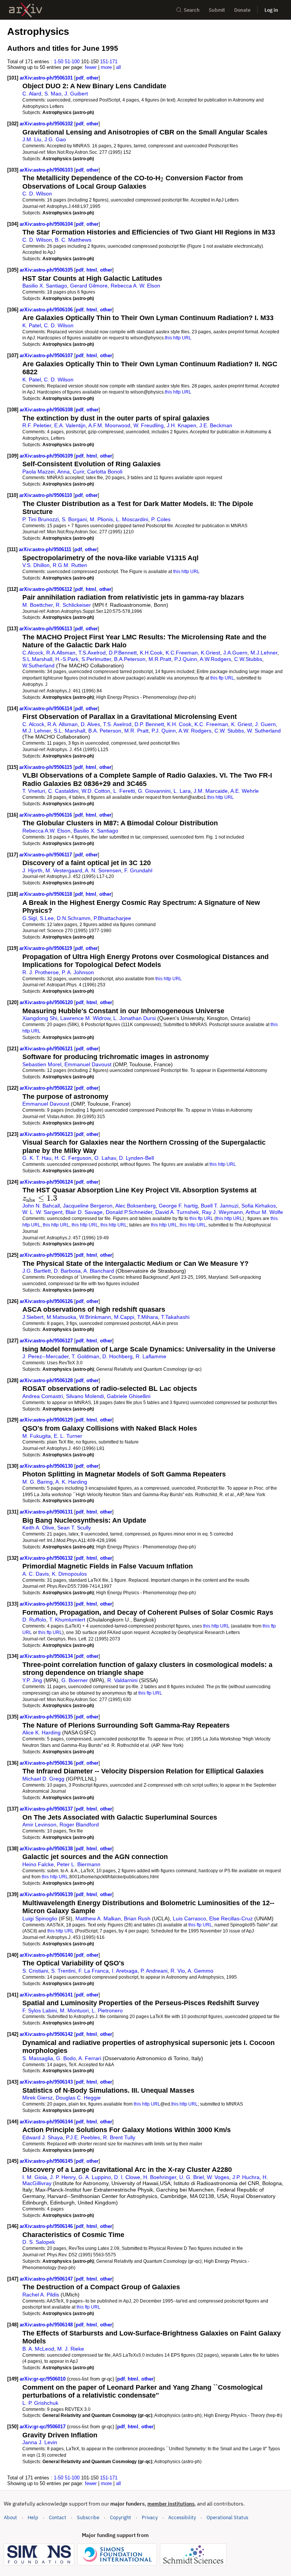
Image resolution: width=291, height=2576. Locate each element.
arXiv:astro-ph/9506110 (46, 495)
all (118, 67)
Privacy (150, 2517)
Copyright (120, 2517)
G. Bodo (66, 2058)
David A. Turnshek (177, 1212)
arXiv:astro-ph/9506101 (47, 78)
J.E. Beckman (216, 425)
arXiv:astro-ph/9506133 (47, 1604)
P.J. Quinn (164, 731)
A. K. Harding (71, 1482)
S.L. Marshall (70, 731)
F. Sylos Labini (40, 2010)
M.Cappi (124, 1317)
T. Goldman (85, 1356)
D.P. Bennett (149, 724)
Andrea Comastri (43, 1396)
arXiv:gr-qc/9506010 (43, 2379)
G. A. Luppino (95, 2177)
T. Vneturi (34, 791)
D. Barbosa (67, 1271)
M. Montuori (74, 2010)
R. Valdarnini (122, 1680)
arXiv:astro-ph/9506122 (47, 1088)
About (10, 2517)
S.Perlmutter (96, 659)
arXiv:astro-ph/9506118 (46, 894)
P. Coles (161, 519)
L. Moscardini (132, 519)
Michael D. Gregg (43, 1779)
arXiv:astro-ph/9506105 (47, 270)
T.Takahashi (175, 1317)
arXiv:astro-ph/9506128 (47, 1380)
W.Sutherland (38, 665)
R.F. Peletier (37, 425)
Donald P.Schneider (129, 1212)
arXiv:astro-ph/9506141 (47, 1995)
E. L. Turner (68, 1436)
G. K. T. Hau (37, 1158)
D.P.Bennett (123, 653)
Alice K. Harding (41, 1732)
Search (192, 10)
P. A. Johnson (78, 972)
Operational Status (227, 2517)
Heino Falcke (38, 1864)
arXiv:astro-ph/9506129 (47, 1420)
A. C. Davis (36, 1574)
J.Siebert (33, 1317)
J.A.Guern (235, 653)
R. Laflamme (151, 1356)
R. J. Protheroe (41, 972)
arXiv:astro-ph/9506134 (47, 1656)
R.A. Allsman (63, 724)
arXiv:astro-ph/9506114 (46, 708)
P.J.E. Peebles (83, 2137)
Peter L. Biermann (79, 1864)
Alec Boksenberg (135, 1206)
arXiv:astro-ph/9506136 (47, 1763)
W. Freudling (149, 425)
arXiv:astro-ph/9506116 (46, 815)
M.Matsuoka (61, 1317)
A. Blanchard (99, 1271)
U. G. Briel (192, 2177)
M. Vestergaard (64, 870)
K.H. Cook (179, 724)
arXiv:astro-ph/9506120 (47, 1002)
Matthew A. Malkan (98, 1918)
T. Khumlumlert (67, 1620)
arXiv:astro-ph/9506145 (47, 2161)
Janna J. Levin (40, 2442)
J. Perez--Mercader (45, 1356)
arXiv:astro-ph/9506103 (47, 170)
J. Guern (265, 724)
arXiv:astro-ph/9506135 (47, 1717)
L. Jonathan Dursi (135, 1018)
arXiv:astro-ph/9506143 (47, 2082)
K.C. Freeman (211, 724)
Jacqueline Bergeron (88, 1206)
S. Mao (53, 94)
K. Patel (32, 325)
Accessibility (182, 2517)
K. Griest (242, 724)
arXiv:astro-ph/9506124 (47, 1182)
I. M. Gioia (35, 2177)
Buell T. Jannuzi (220, 1206)
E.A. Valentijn (70, 425)
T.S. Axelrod (117, 724)
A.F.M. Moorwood (109, 425)
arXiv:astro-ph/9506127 (47, 1341)
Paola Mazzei (38, 472)
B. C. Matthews (73, 240)
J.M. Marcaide (211, 791)
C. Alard (32, 94)
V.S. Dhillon (36, 565)
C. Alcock (33, 724)
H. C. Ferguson (73, 1158)
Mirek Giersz (38, 2098)
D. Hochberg (117, 1356)
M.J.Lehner (264, 653)
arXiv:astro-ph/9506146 (47, 2226)
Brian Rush (137, 1918)
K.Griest (210, 653)
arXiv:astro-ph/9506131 (47, 1512)
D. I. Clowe (127, 2177)
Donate (242, 10)
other (92, 78)
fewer (91, 67)
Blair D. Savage (84, 1212)
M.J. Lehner (37, 731)
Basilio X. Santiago (45, 286)
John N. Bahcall (41, 1206)
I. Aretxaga (125, 1971)
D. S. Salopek (39, 2242)
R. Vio (178, 1971)
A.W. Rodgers (195, 731)
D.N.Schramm (74, 918)
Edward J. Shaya (43, 2137)
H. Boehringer (160, 2177)
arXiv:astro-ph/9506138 (47, 1849)
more (106, 67)
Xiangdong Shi (40, 1018)
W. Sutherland (264, 731)
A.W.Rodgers (215, 659)
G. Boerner (75, 1680)
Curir (78, 472)
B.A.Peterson (130, 659)
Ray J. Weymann (222, 1212)
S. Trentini (63, 1971)
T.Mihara (148, 1317)
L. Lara (182, 791)
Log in (271, 10)
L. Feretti (124, 791)
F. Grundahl (138, 870)
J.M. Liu (32, 139)
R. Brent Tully (119, 2137)
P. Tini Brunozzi (41, 519)
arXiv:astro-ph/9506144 (47, 2122)
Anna (63, 472)
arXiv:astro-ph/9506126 (47, 1301)
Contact (58, 2517)
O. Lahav (105, 1158)
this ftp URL (222, 678)
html (92, 270)
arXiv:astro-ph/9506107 (47, 355)
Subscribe (88, 2517)
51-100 (72, 62)
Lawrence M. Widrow (85, 1018)
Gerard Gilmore (89, 286)
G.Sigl (30, 918)
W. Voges (218, 2177)
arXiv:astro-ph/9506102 (47, 124)
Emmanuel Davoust (88, 1064)
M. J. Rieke (71, 2349)
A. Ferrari (90, 2058)
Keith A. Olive (38, 1528)
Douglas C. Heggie (78, 2098)
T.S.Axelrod (92, 653)
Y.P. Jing (32, 1680)
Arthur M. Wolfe (264, 1212)
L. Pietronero (107, 2010)
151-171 (109, 62)
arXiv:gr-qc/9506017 (43, 2427)
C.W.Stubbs (248, 659)
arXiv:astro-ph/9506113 (46, 629)
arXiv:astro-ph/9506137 (47, 1809)
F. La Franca (94, 1971)
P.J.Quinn (186, 659)
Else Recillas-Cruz (231, 1918)
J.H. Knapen (181, 425)
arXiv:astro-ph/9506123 (47, 1134)
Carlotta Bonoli (105, 472)
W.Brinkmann (95, 1317)
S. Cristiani (35, 1971)
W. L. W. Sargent (42, 1212)
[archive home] (26, 10)
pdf (80, 78)
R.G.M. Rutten (70, 565)
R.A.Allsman (61, 653)
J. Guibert (76, 94)
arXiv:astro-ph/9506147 (47, 2279)
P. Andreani (154, 1971)
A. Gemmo (200, 1971)
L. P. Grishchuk (40, 2403)
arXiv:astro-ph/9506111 (46, 549)
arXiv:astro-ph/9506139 (47, 1894)
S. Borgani (74, 519)
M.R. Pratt (136, 731)
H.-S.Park (67, 659)
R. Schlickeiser (73, 605)
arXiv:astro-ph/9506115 (46, 767)
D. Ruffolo (34, 1620)
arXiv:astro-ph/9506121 (47, 1049)
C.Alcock (33, 653)
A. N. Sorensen (103, 870)
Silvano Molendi (85, 1396)
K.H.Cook (151, 653)
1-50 (59, 62)
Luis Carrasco (189, 1918)
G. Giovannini (154, 791)
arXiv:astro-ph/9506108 (47, 410)
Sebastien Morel (42, 1064)
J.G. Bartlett (37, 1271)
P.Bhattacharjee (112, 918)
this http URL (178, 338)
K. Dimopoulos (69, 1574)
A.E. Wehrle (245, 791)
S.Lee (47, 918)
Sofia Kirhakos (259, 1206)
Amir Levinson (39, 1825)
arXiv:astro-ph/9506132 (47, 1558)
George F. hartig (178, 1206)
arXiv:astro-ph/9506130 (47, 1466)
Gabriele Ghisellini (129, 1396)
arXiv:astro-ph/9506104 (47, 224)
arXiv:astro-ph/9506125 (47, 1255)
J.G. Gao (55, 139)
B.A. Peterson (105, 731)
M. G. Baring (38, 1482)
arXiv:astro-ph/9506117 (46, 855)
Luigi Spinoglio (40, 1918)
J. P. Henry (63, 2177)
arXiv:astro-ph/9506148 (47, 2325)
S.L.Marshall (37, 659)
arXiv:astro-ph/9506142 (47, 2034)
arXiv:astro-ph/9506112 (46, 589)
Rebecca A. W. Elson (135, 286)
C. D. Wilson (37, 194)
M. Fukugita (37, 1436)
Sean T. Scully (74, 1528)
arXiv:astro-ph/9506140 (47, 1955)
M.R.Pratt (160, 659)
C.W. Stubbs (229, 731)
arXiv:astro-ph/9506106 (47, 310)
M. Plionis (101, 519)
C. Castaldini (63, 791)
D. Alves (90, 724)
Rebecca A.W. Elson (46, 831)
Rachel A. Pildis (41, 2295)
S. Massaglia (38, 2058)
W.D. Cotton (96, 791)
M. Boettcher (38, 605)
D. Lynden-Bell (136, 1158)
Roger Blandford (79, 1825)
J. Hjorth (32, 870)
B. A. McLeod (38, 2349)
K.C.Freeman (182, 653)
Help (33, 2517)
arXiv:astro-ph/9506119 (46, 948)
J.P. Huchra (246, 2177)
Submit (217, 10)
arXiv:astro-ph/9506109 (47, 456)
